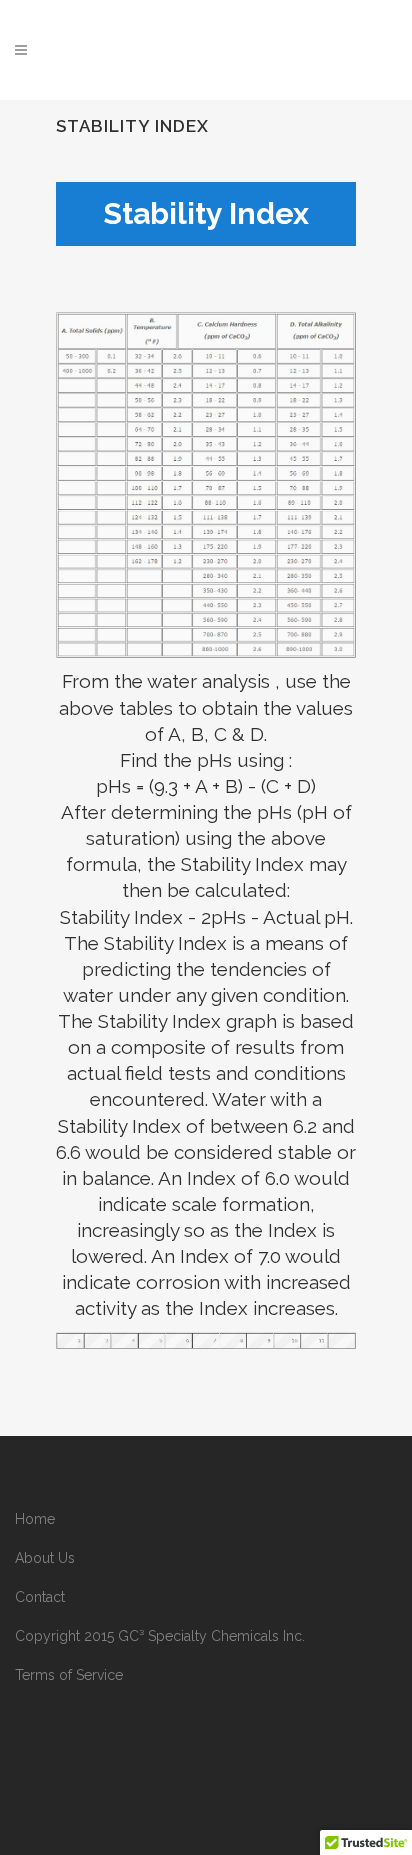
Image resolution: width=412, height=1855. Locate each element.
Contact (40, 1597)
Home (35, 1519)
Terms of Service (69, 1675)
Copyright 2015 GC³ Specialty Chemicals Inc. (160, 1636)
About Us (45, 1558)
